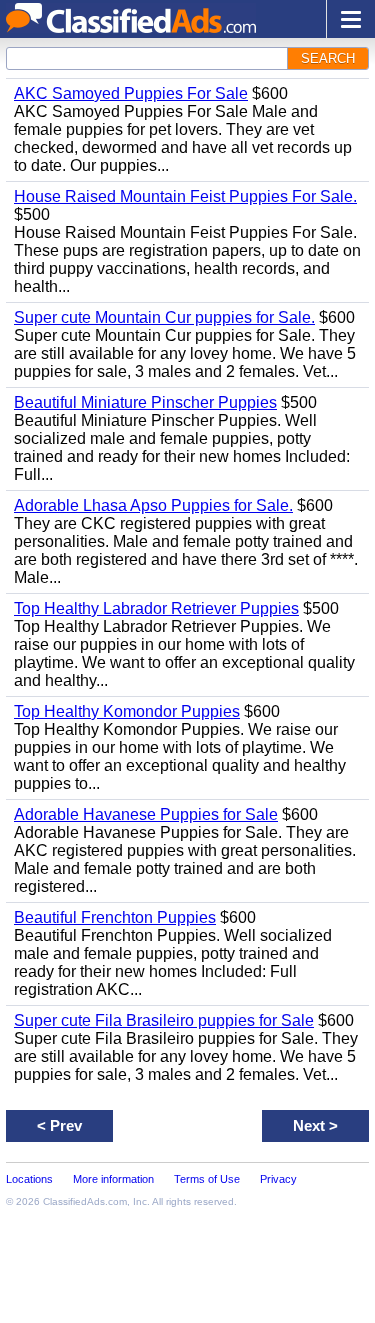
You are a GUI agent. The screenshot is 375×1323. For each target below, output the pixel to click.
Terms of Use (207, 1179)
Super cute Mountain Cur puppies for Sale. (164, 317)
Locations (29, 1179)
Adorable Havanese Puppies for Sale (146, 814)
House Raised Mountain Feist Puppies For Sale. (185, 196)
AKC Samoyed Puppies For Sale (131, 93)
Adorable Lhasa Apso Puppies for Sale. (153, 505)
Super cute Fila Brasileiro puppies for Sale (164, 1020)
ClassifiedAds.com (85, 1201)
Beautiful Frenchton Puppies (115, 917)
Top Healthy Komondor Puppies (127, 711)
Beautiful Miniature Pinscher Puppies (145, 402)
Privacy (278, 1179)
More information (113, 1179)
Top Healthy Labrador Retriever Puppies (156, 608)
